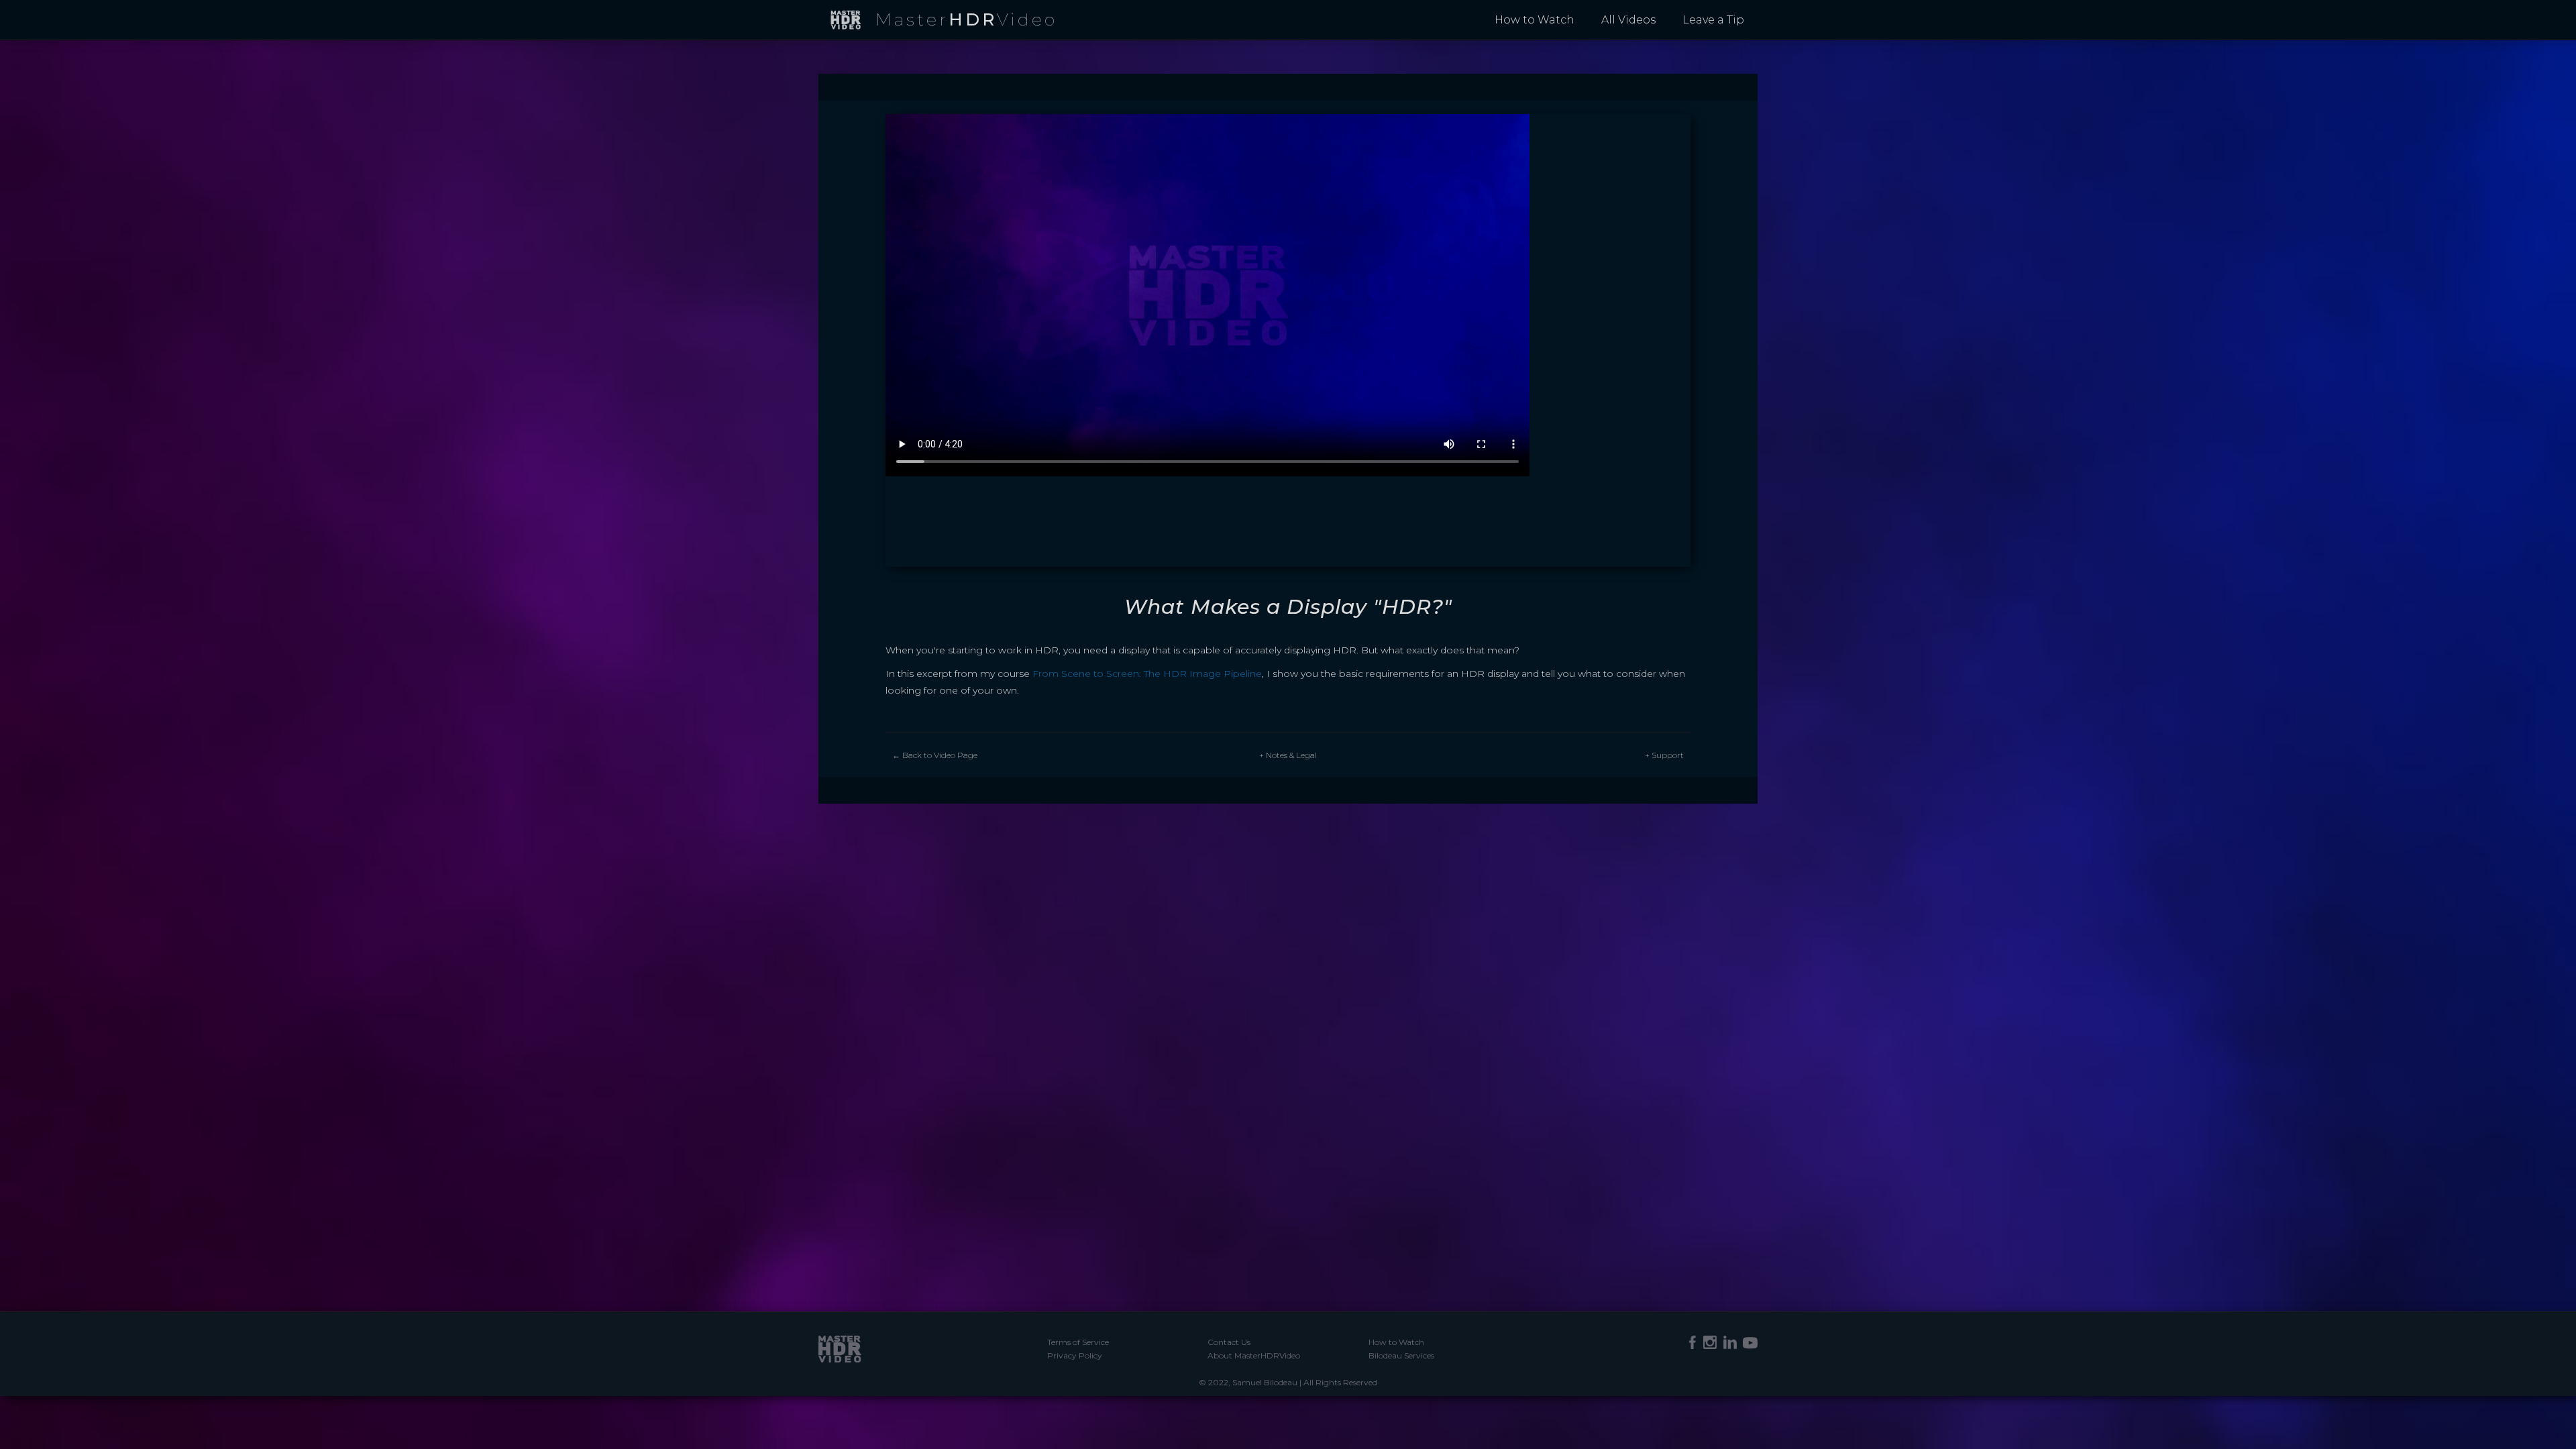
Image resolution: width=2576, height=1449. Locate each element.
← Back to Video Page (935, 755)
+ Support (1664, 755)
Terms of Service (1078, 1342)
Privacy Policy (1075, 1355)
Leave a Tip (1713, 20)
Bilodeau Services (1401, 1355)
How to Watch (1535, 20)
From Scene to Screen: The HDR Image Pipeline (1147, 674)
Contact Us (1229, 1342)
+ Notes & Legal (1288, 755)
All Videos (1628, 20)
